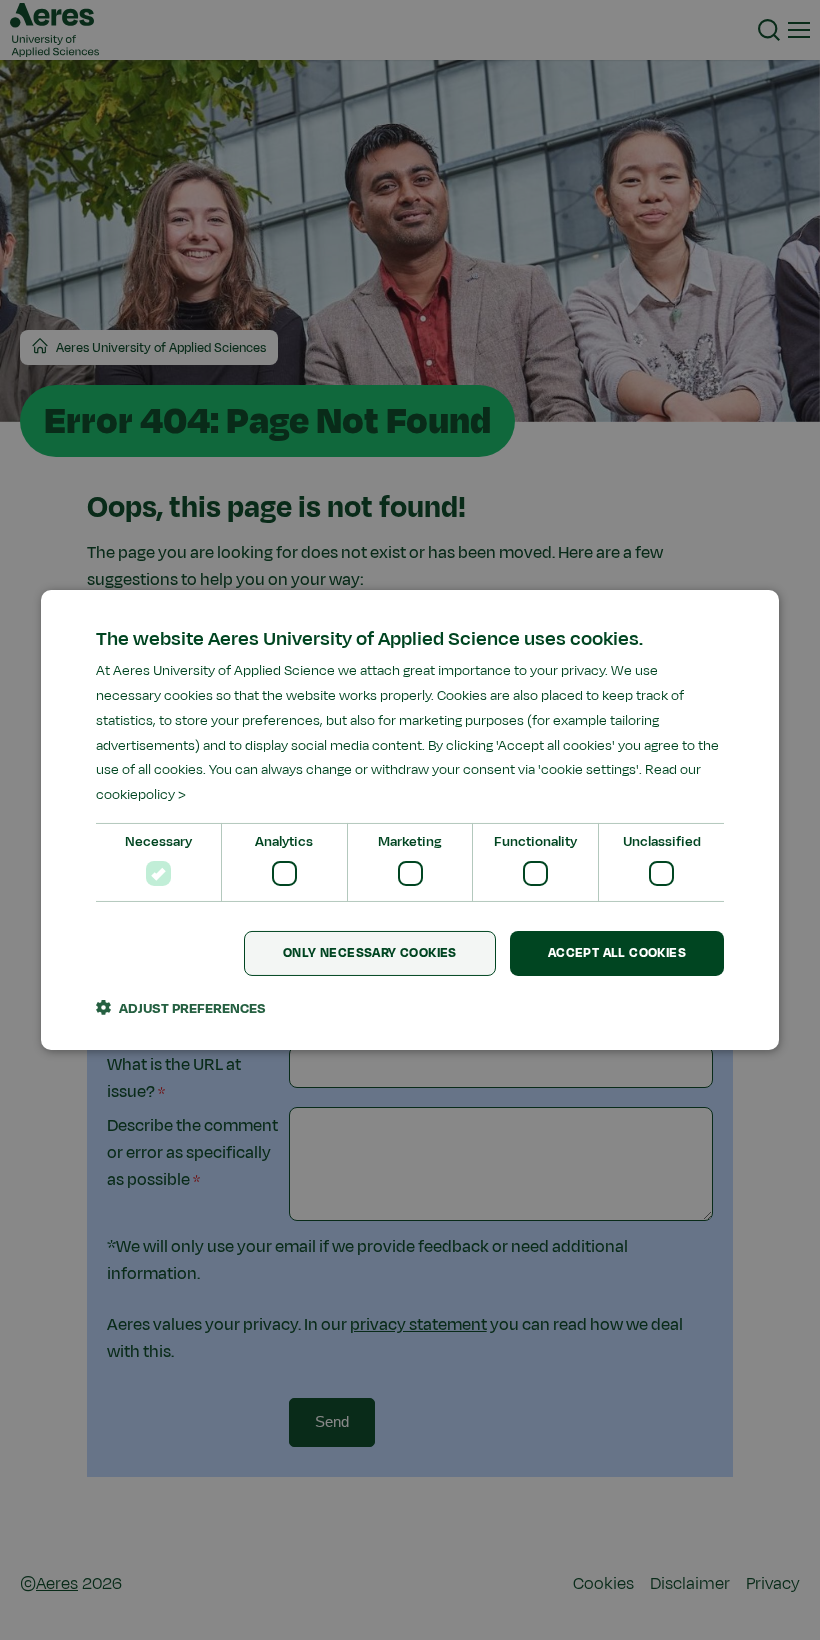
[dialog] (410, 820)
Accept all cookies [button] (617, 953)
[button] (181, 1008)
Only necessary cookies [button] (370, 953)
